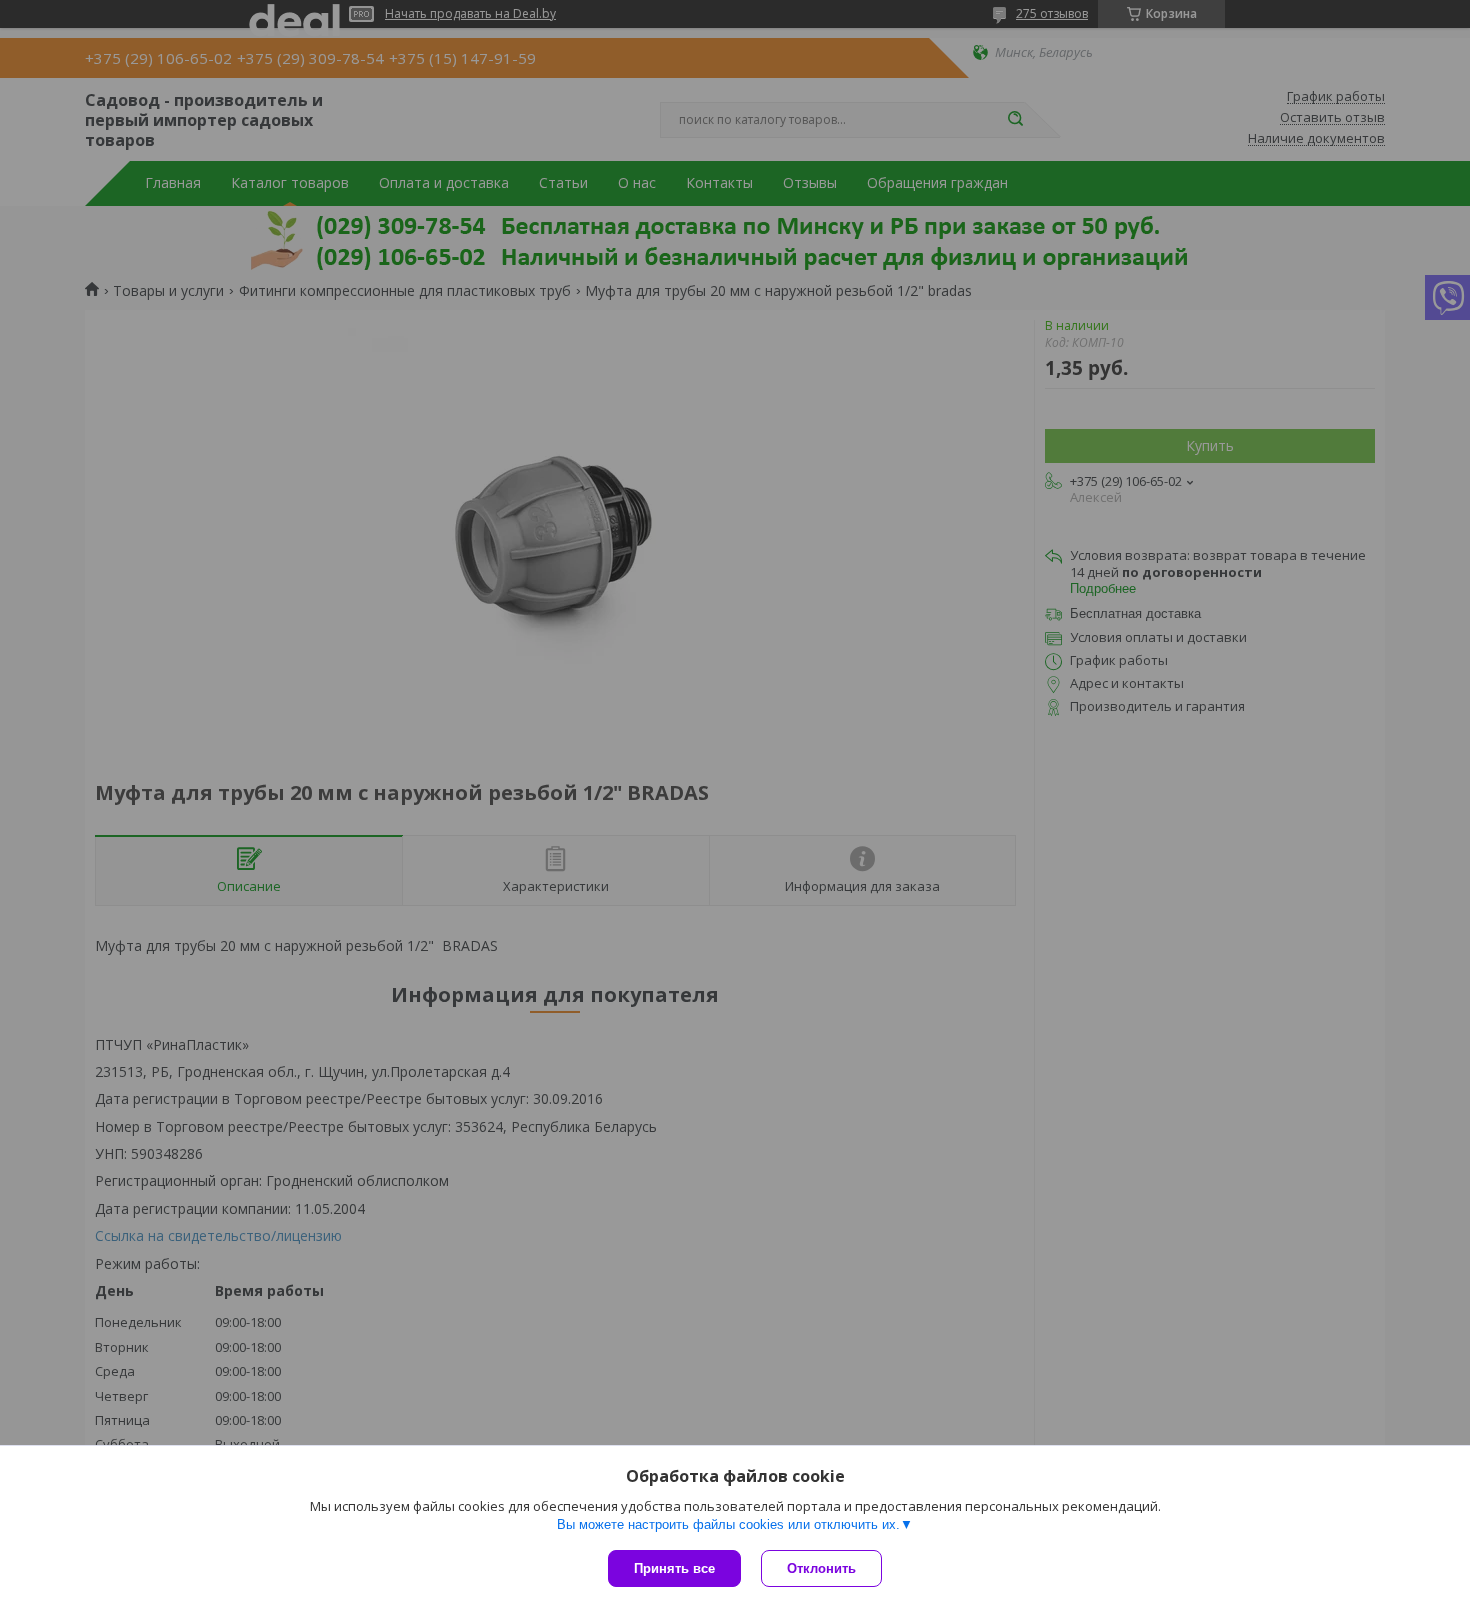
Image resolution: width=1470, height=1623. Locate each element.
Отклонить (821, 1568)
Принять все (674, 1568)
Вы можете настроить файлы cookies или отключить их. (728, 1524)
